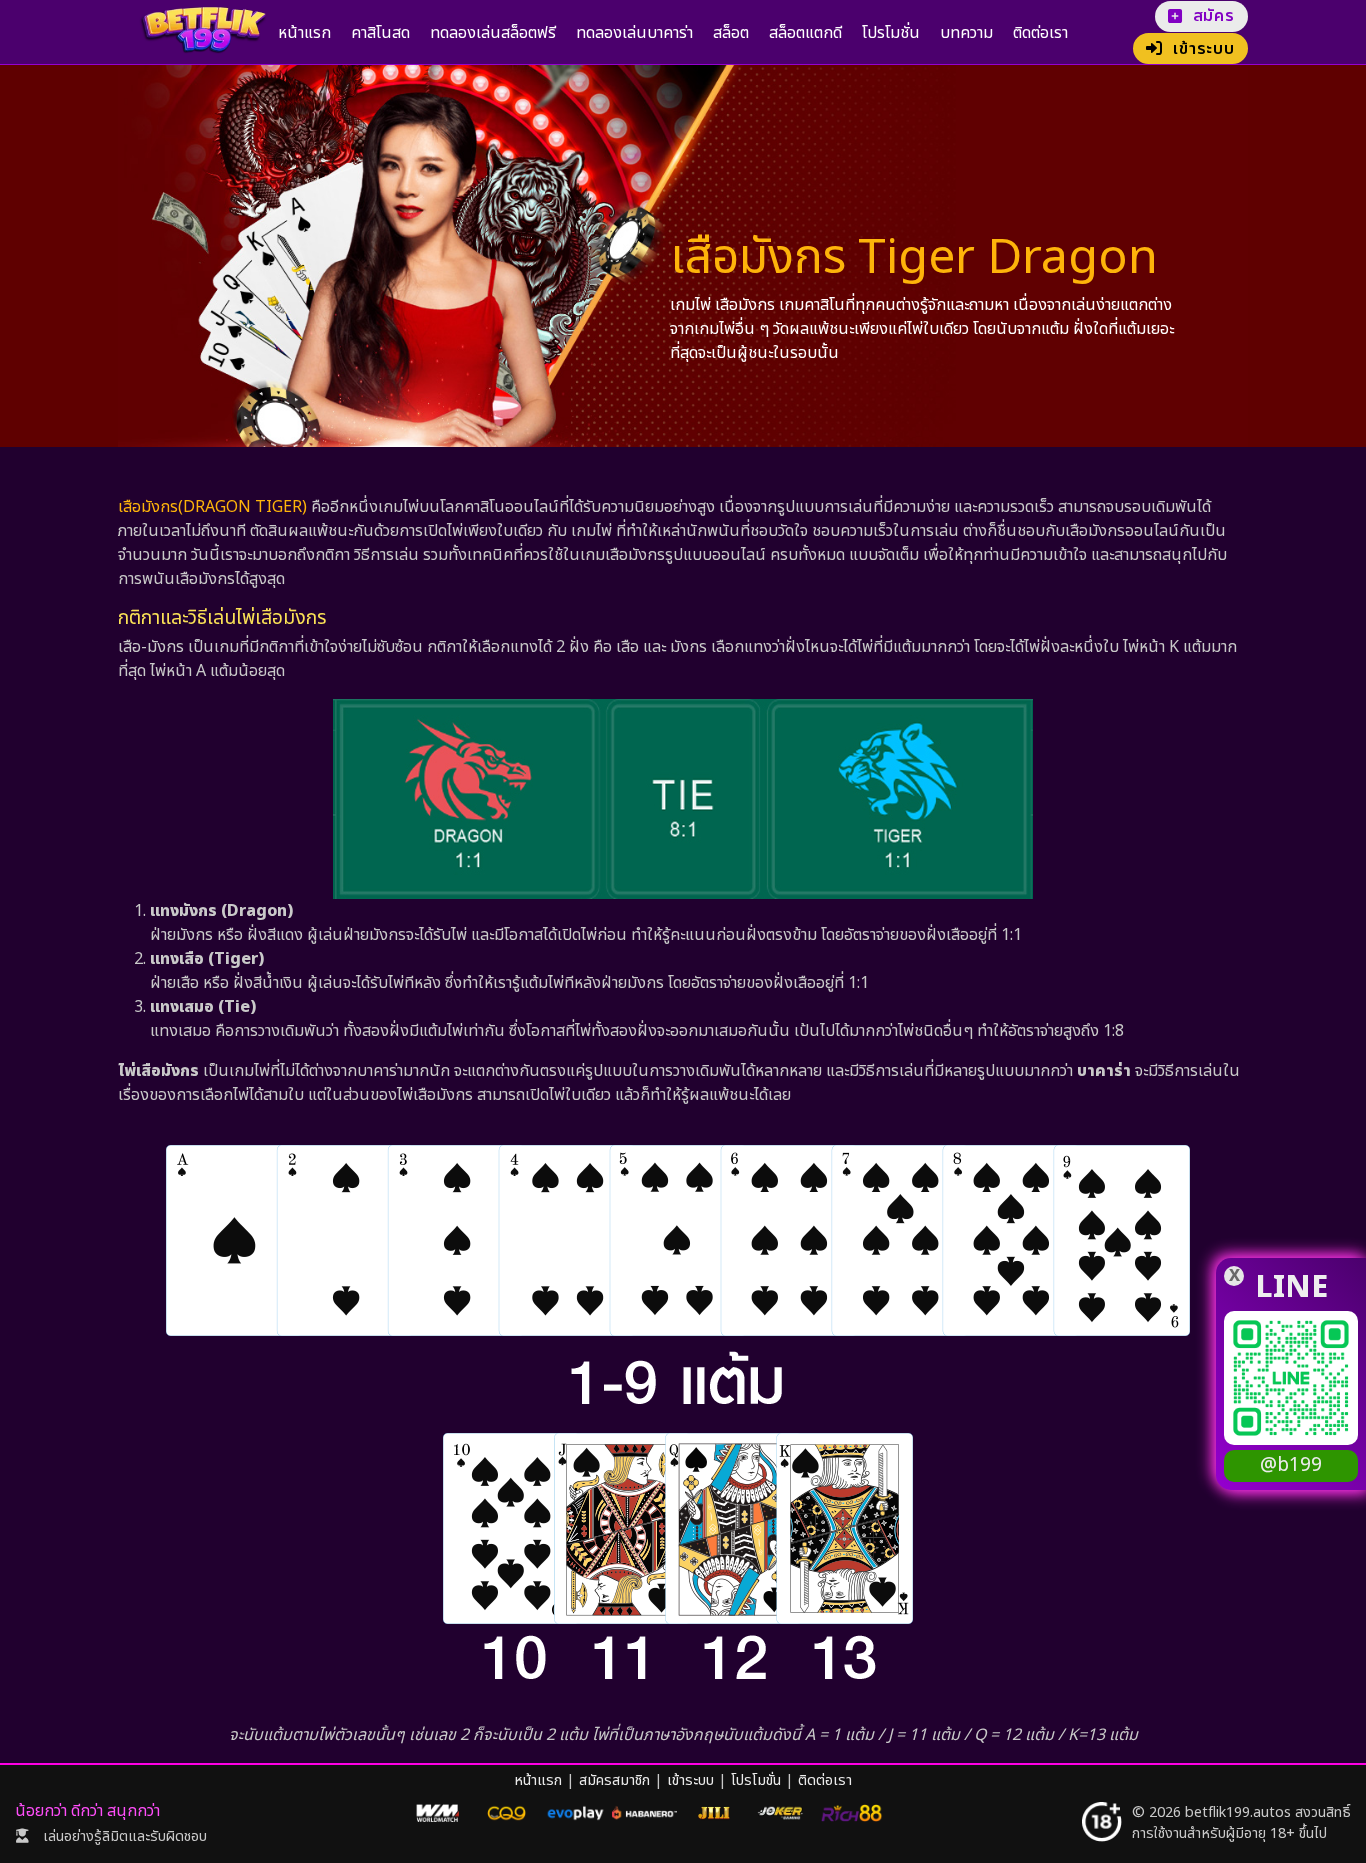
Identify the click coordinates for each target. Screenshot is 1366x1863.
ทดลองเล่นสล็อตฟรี (493, 33)
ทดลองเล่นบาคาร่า (634, 33)
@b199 (1291, 1465)
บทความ (966, 33)
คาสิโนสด (380, 33)
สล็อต (731, 33)
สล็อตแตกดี (805, 33)
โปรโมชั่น (891, 33)
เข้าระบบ (690, 1780)
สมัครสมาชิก (614, 1780)
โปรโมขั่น (756, 1780)
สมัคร (1214, 16)
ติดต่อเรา (1040, 33)
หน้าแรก (304, 33)
